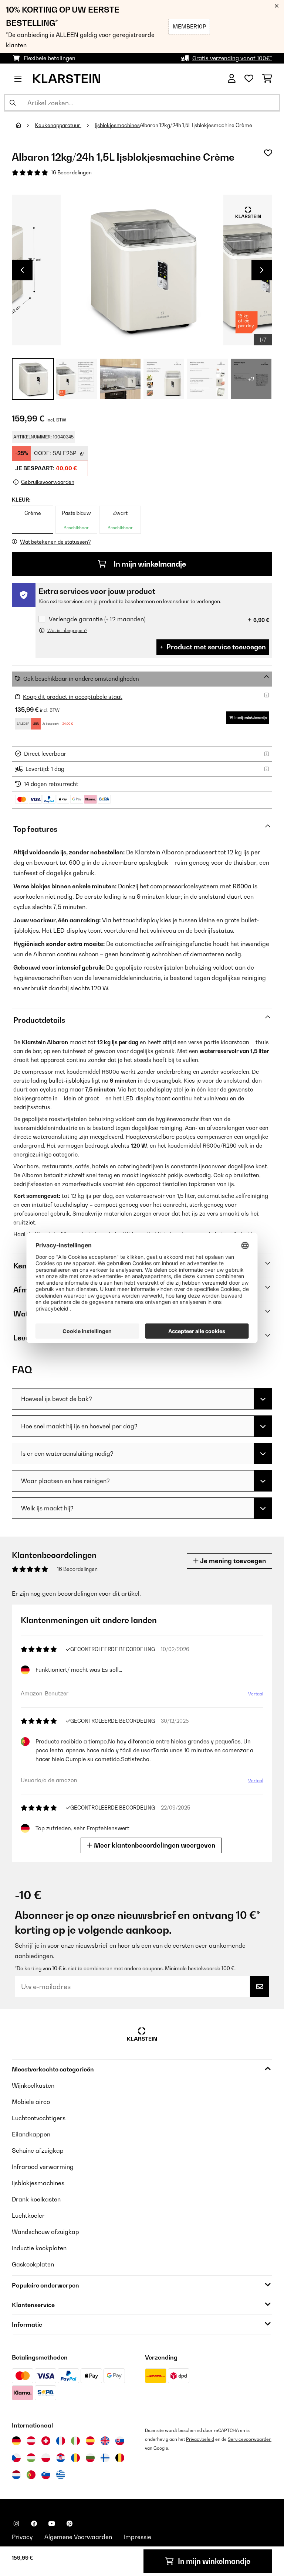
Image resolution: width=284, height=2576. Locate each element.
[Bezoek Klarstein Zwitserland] (46, 2441)
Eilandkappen (31, 2134)
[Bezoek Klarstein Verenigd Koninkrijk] (105, 2441)
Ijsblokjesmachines (117, 125)
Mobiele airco (31, 2102)
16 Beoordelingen (71, 172)
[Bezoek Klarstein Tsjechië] (16, 2458)
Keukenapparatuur (58, 125)
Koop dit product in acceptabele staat (73, 697)
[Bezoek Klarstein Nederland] (16, 2475)
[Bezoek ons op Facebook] (34, 2524)
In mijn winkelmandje (149, 564)
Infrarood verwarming (43, 2167)
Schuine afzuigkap (38, 2150)
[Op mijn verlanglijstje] (268, 153)
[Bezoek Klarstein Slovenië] (46, 2475)
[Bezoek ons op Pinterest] (70, 2524)
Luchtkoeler (28, 2215)
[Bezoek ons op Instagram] (16, 2524)
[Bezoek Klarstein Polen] (46, 2458)
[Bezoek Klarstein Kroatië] (61, 2458)
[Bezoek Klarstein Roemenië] (75, 2458)
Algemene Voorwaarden (78, 2537)
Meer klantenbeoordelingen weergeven (154, 1845)
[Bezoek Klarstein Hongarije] (31, 2458)
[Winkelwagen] (267, 79)
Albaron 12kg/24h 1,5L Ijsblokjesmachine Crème (196, 125)
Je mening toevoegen (232, 1561)
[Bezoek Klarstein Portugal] (31, 2475)
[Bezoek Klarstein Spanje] (90, 2441)
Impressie (138, 2537)
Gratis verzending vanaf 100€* (232, 58)
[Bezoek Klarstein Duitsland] (16, 2441)
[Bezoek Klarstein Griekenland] (61, 2475)
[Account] (232, 79)
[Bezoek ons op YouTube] (52, 2524)
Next (262, 270)
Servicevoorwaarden (250, 2439)
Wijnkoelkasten (33, 2085)
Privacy (22, 2537)
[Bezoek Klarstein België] (120, 2458)
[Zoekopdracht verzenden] (13, 103)
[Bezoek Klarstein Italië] (75, 2441)
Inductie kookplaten (39, 2248)
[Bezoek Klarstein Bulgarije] (90, 2458)
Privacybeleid (200, 2439)
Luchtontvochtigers (39, 2118)
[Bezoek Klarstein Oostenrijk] (31, 2441)
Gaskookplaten (33, 2264)
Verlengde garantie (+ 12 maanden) (97, 619)
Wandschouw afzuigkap (45, 2232)
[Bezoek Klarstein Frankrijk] (61, 2441)
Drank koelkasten (36, 2199)
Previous (22, 270)
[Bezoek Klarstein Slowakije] (120, 2441)
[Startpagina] (25, 125)
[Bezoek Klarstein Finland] (105, 2458)
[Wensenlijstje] (249, 79)
